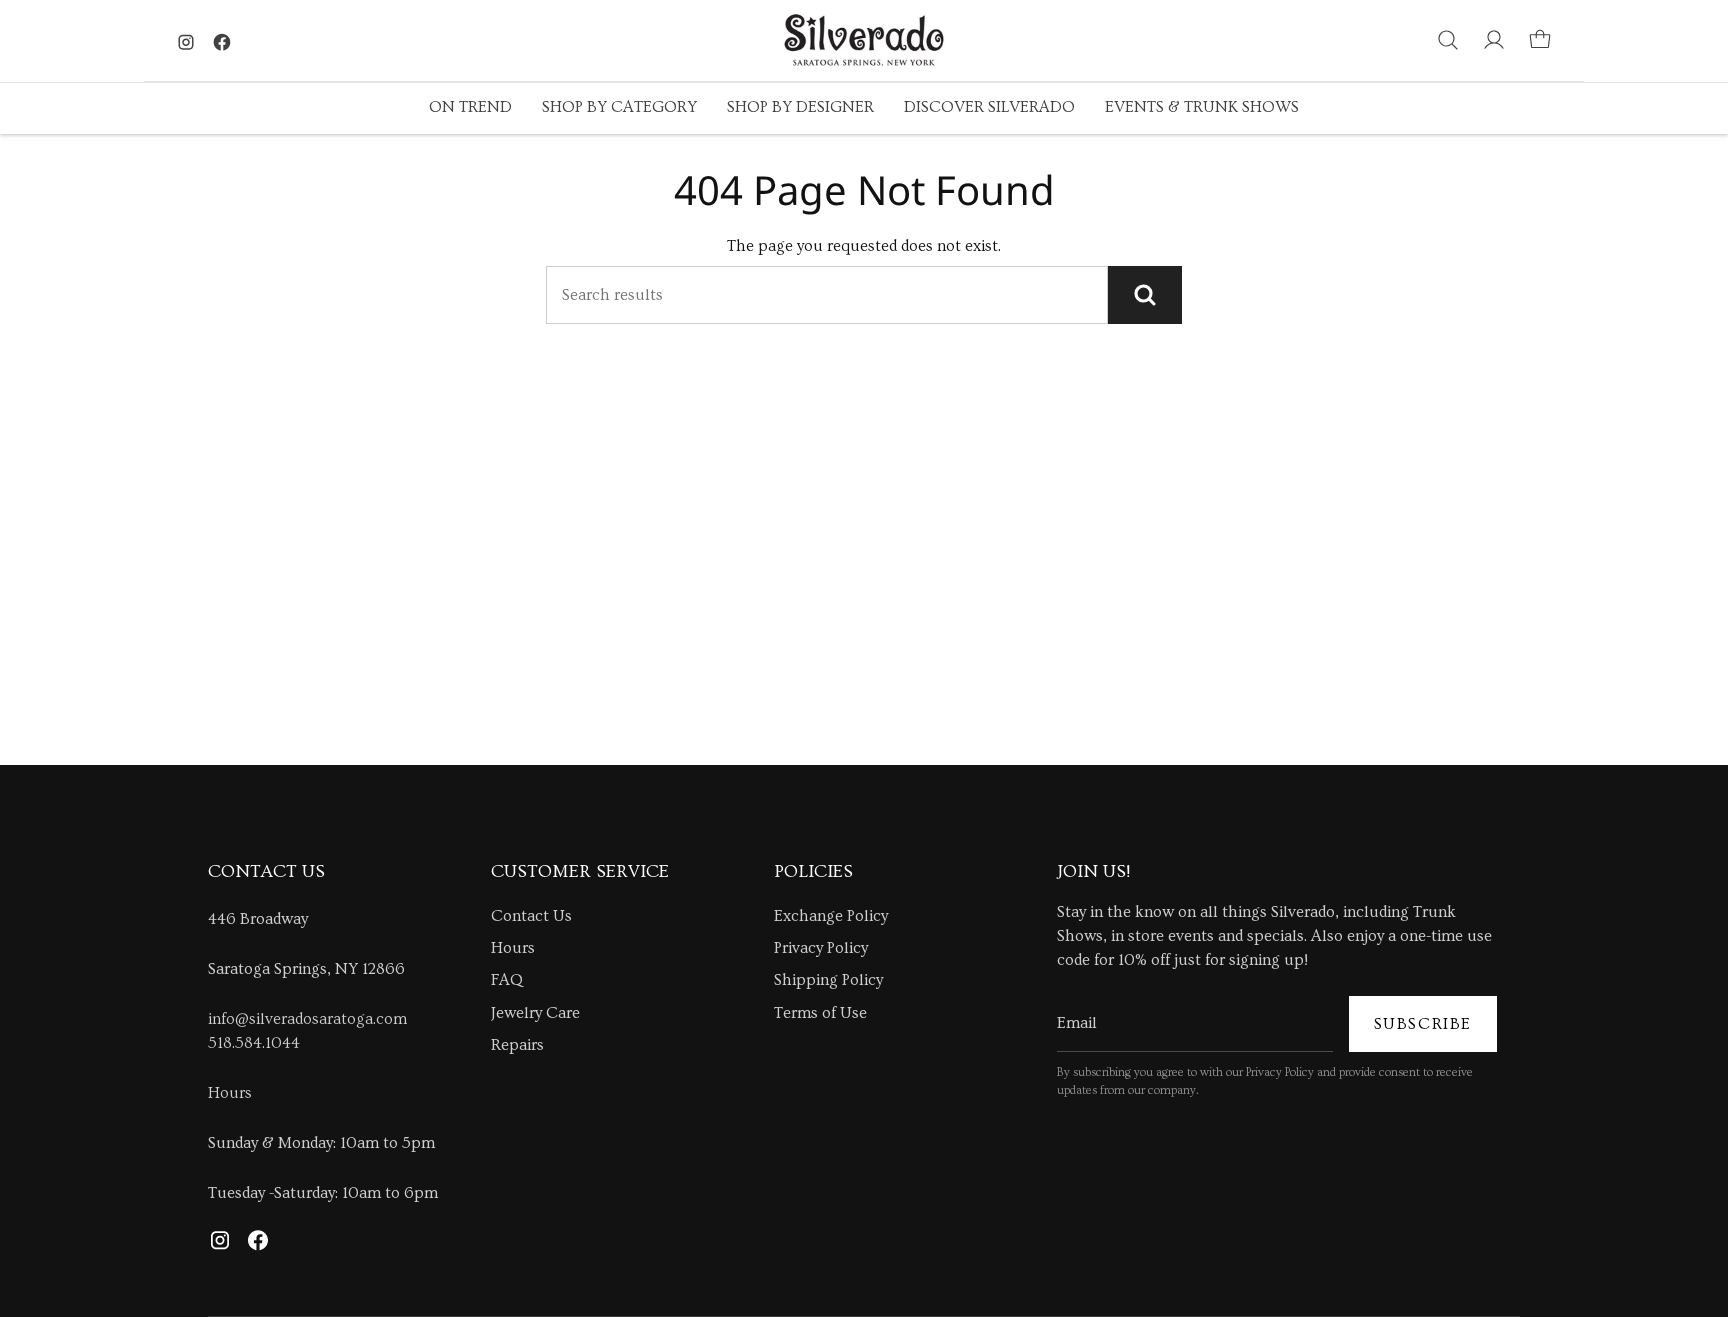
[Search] (1145, 295)
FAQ (507, 980)
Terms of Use (820, 1013)
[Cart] (1540, 40)
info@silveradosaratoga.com (307, 1019)
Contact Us (531, 916)
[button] (470, 108)
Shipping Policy (828, 980)
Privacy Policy (821, 948)
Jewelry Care (535, 1013)
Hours (230, 1093)
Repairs (517, 1045)
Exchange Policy (831, 916)
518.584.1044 (254, 1043)
